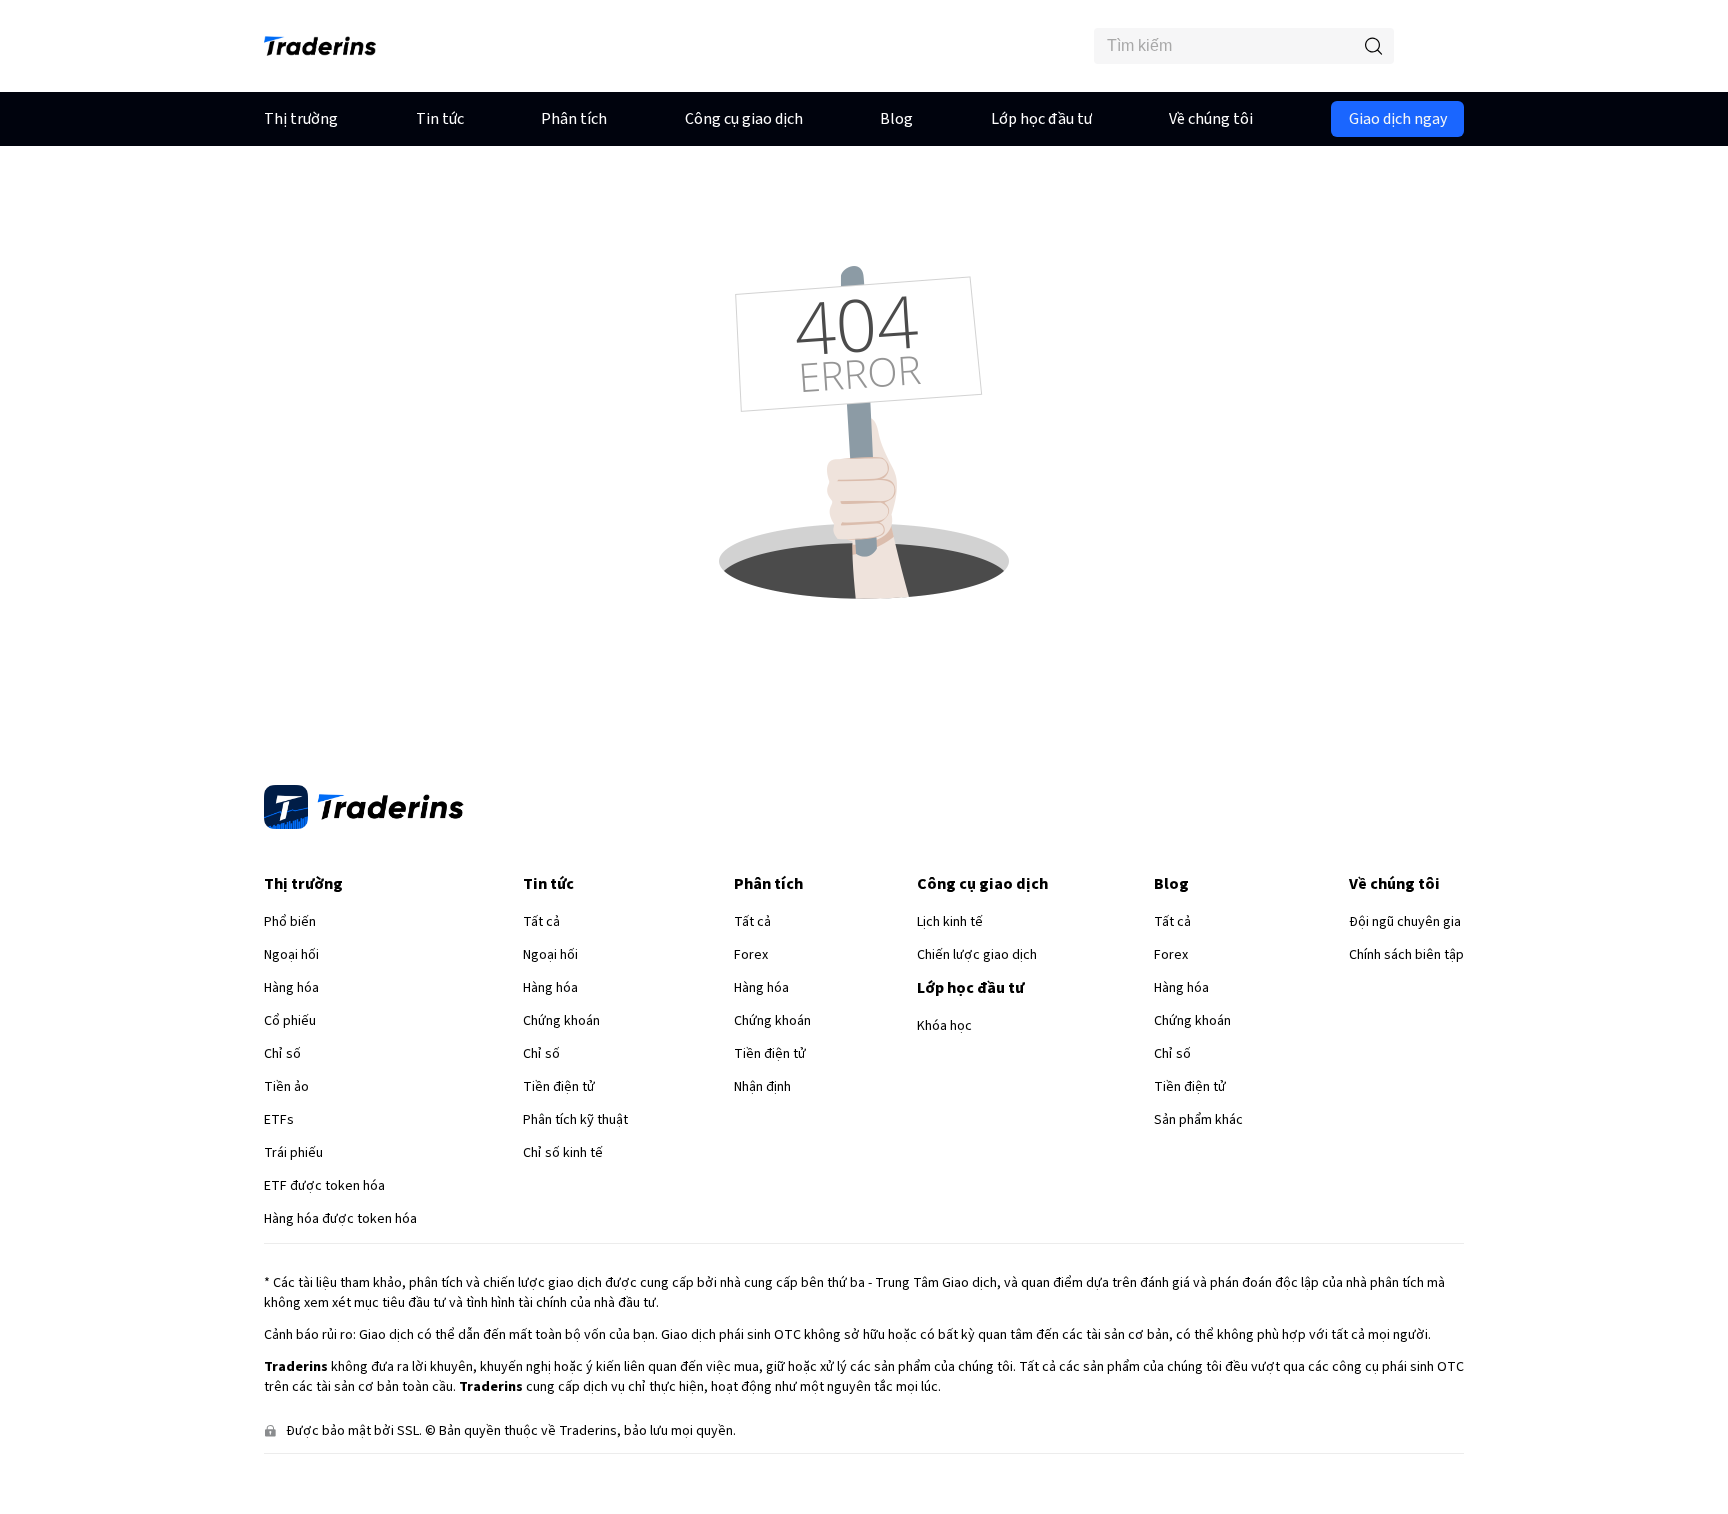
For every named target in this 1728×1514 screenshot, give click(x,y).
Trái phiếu (293, 1153)
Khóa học (944, 1026)
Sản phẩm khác (1198, 1120)
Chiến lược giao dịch (977, 955)
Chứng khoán (561, 1021)
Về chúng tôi (1211, 119)
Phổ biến (290, 922)
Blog (896, 119)
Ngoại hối (291, 955)
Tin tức (440, 119)
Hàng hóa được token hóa (340, 1219)
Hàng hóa (291, 988)
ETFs (279, 1120)
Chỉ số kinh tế (563, 1153)
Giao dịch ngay (1398, 119)
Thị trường (301, 119)
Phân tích (574, 119)
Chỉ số (282, 1054)
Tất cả (541, 922)
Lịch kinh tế (950, 922)
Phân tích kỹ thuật (575, 1120)
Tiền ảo (286, 1087)
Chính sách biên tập (1406, 955)
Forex (751, 955)
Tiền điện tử (559, 1087)
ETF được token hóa (324, 1186)
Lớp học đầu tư (1041, 119)
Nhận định (762, 1087)
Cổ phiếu (290, 1021)
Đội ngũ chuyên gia (1405, 922)
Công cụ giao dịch (744, 119)
